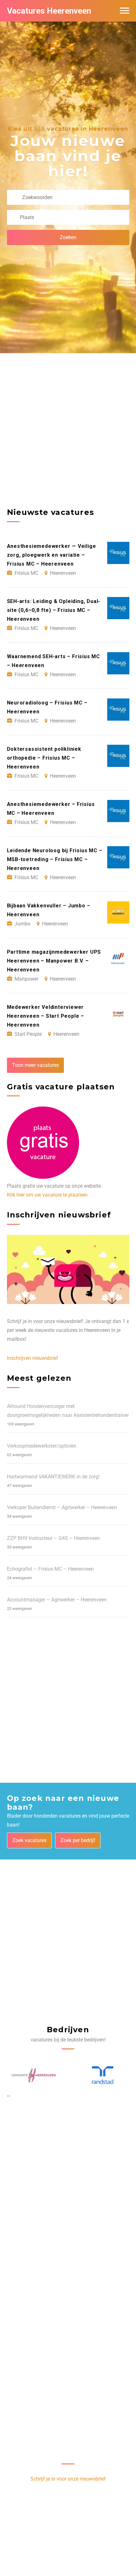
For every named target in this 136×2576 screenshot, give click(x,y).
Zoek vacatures (29, 1840)
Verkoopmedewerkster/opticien (42, 1446)
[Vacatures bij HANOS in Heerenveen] (103, 2075)
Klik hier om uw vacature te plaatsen (47, 1195)
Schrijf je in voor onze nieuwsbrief (68, 2479)
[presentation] (8, 2096)
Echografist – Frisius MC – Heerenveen (50, 1569)
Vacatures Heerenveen (49, 11)
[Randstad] (34, 2075)
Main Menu (125, 11)
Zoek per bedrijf (78, 1840)
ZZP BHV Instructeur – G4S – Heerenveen (53, 1538)
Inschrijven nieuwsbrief (33, 1358)
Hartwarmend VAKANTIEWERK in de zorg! (53, 1477)
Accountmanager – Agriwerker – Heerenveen (57, 1600)
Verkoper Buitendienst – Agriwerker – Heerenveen (62, 1507)
